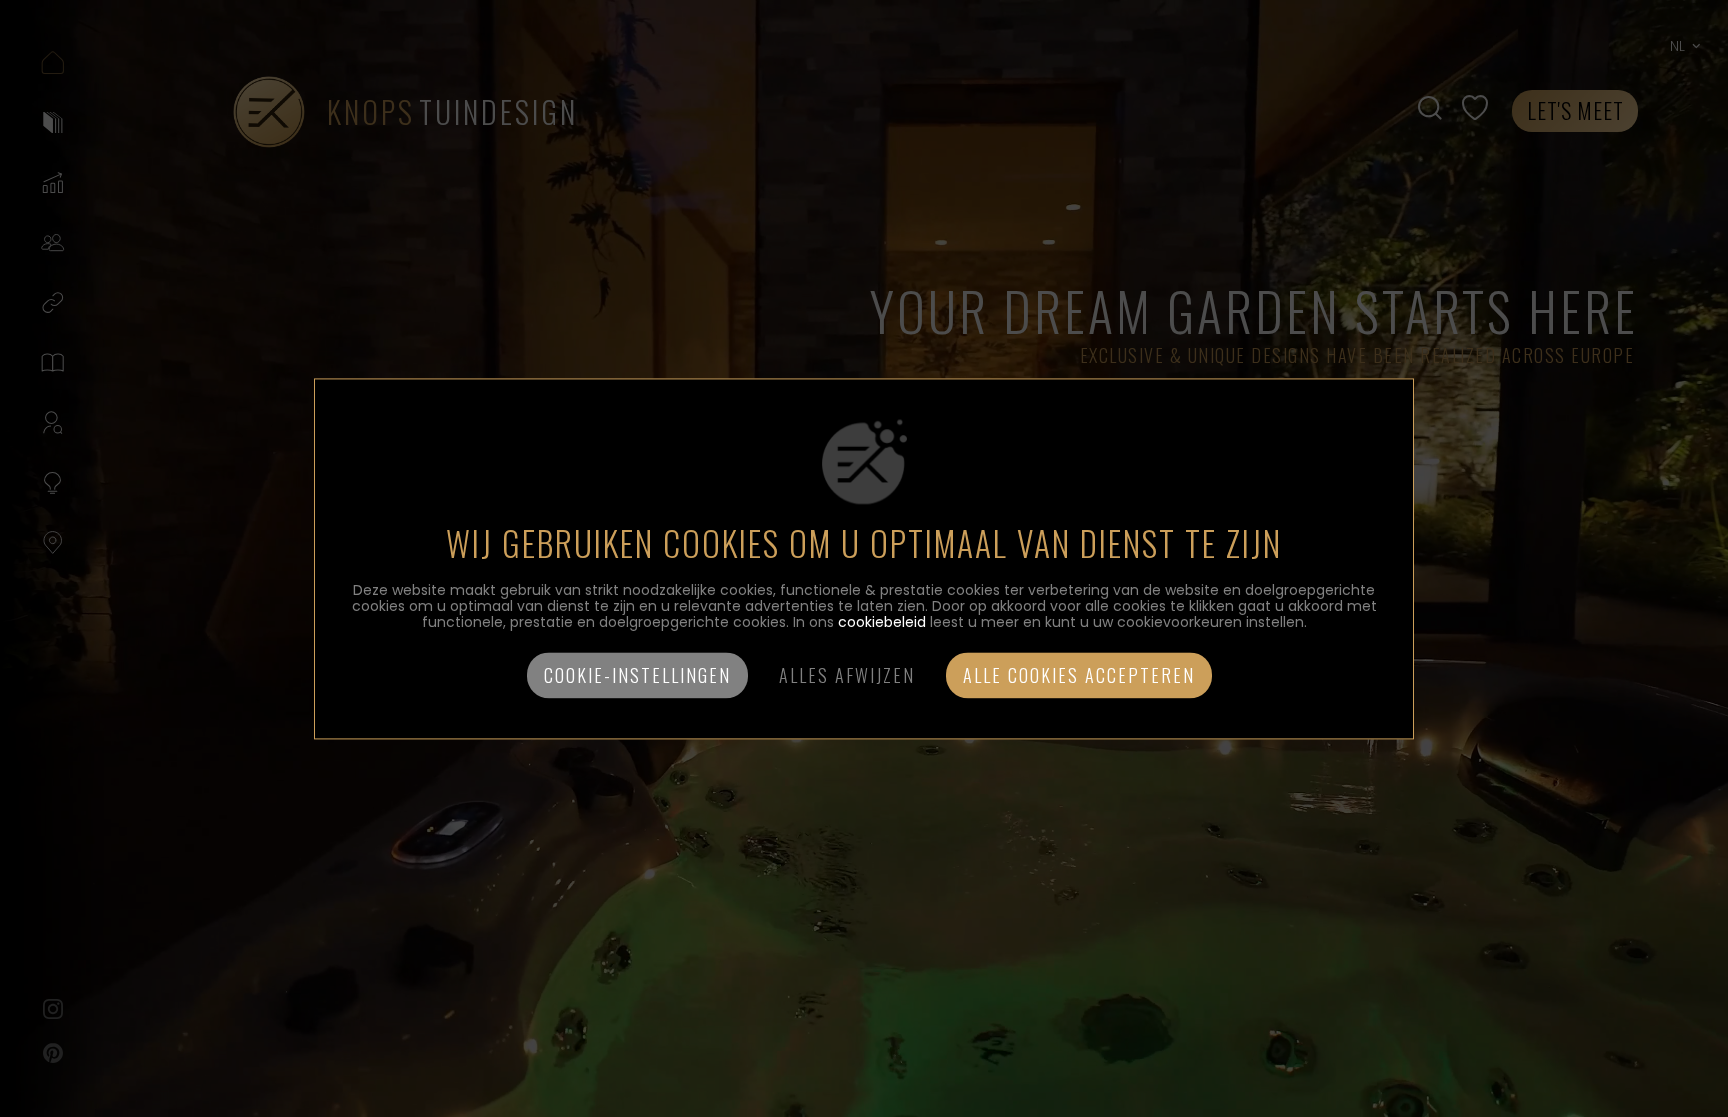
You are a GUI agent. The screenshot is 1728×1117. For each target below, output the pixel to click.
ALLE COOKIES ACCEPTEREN (1079, 675)
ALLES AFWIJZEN (847, 675)
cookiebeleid (882, 622)
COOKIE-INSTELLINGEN (637, 675)
